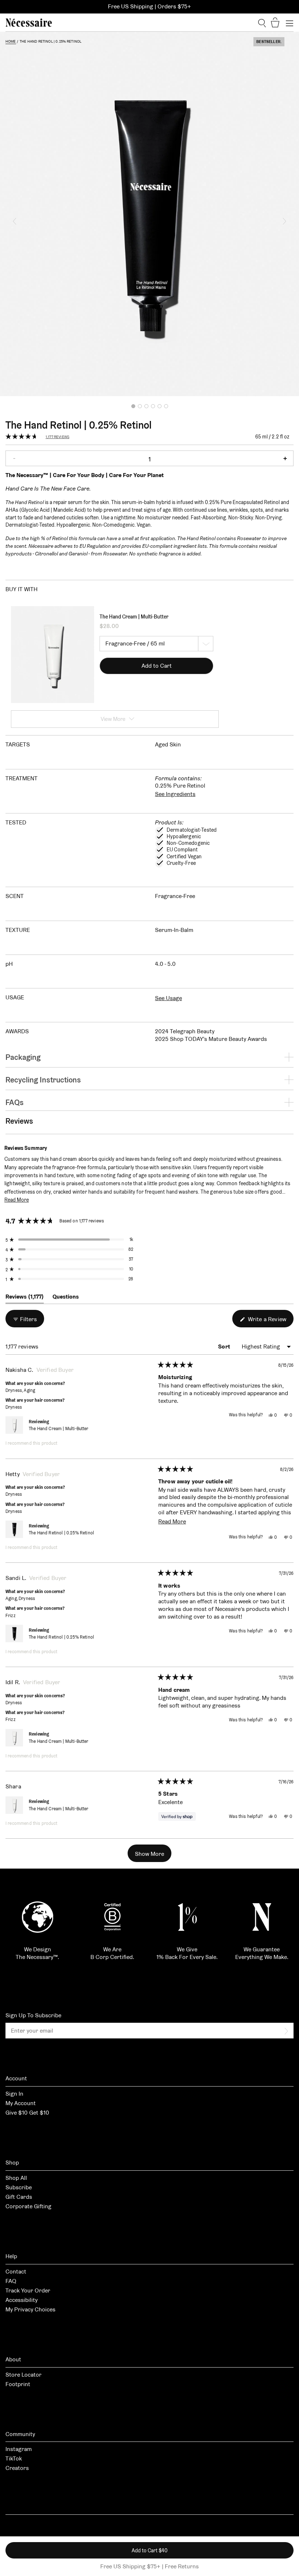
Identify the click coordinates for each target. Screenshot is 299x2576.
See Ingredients (175, 794)
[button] (15, 221)
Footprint (18, 2384)
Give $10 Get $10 (27, 2113)
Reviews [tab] (25, 1298)
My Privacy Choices (30, 2309)
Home (11, 41)
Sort (225, 1346)
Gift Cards (19, 2197)
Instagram (19, 2449)
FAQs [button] (15, 1102)
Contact (16, 2271)
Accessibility (22, 2300)
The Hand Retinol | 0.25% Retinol (61, 1533)
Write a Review (270, 1321)
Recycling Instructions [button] (43, 1080)
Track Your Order (28, 2290)
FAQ (11, 2281)
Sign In (14, 2094)
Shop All (16, 2178)
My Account (21, 2103)
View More (113, 719)
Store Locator (24, 2375)
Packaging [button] (23, 1057)
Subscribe (19, 2187)
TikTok (14, 2458)
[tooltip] (51, 1148)
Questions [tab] (66, 1298)
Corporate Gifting (28, 2206)
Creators (17, 2468)
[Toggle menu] (290, 23)
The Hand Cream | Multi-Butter (134, 617)
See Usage (168, 998)
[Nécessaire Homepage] (29, 23)
